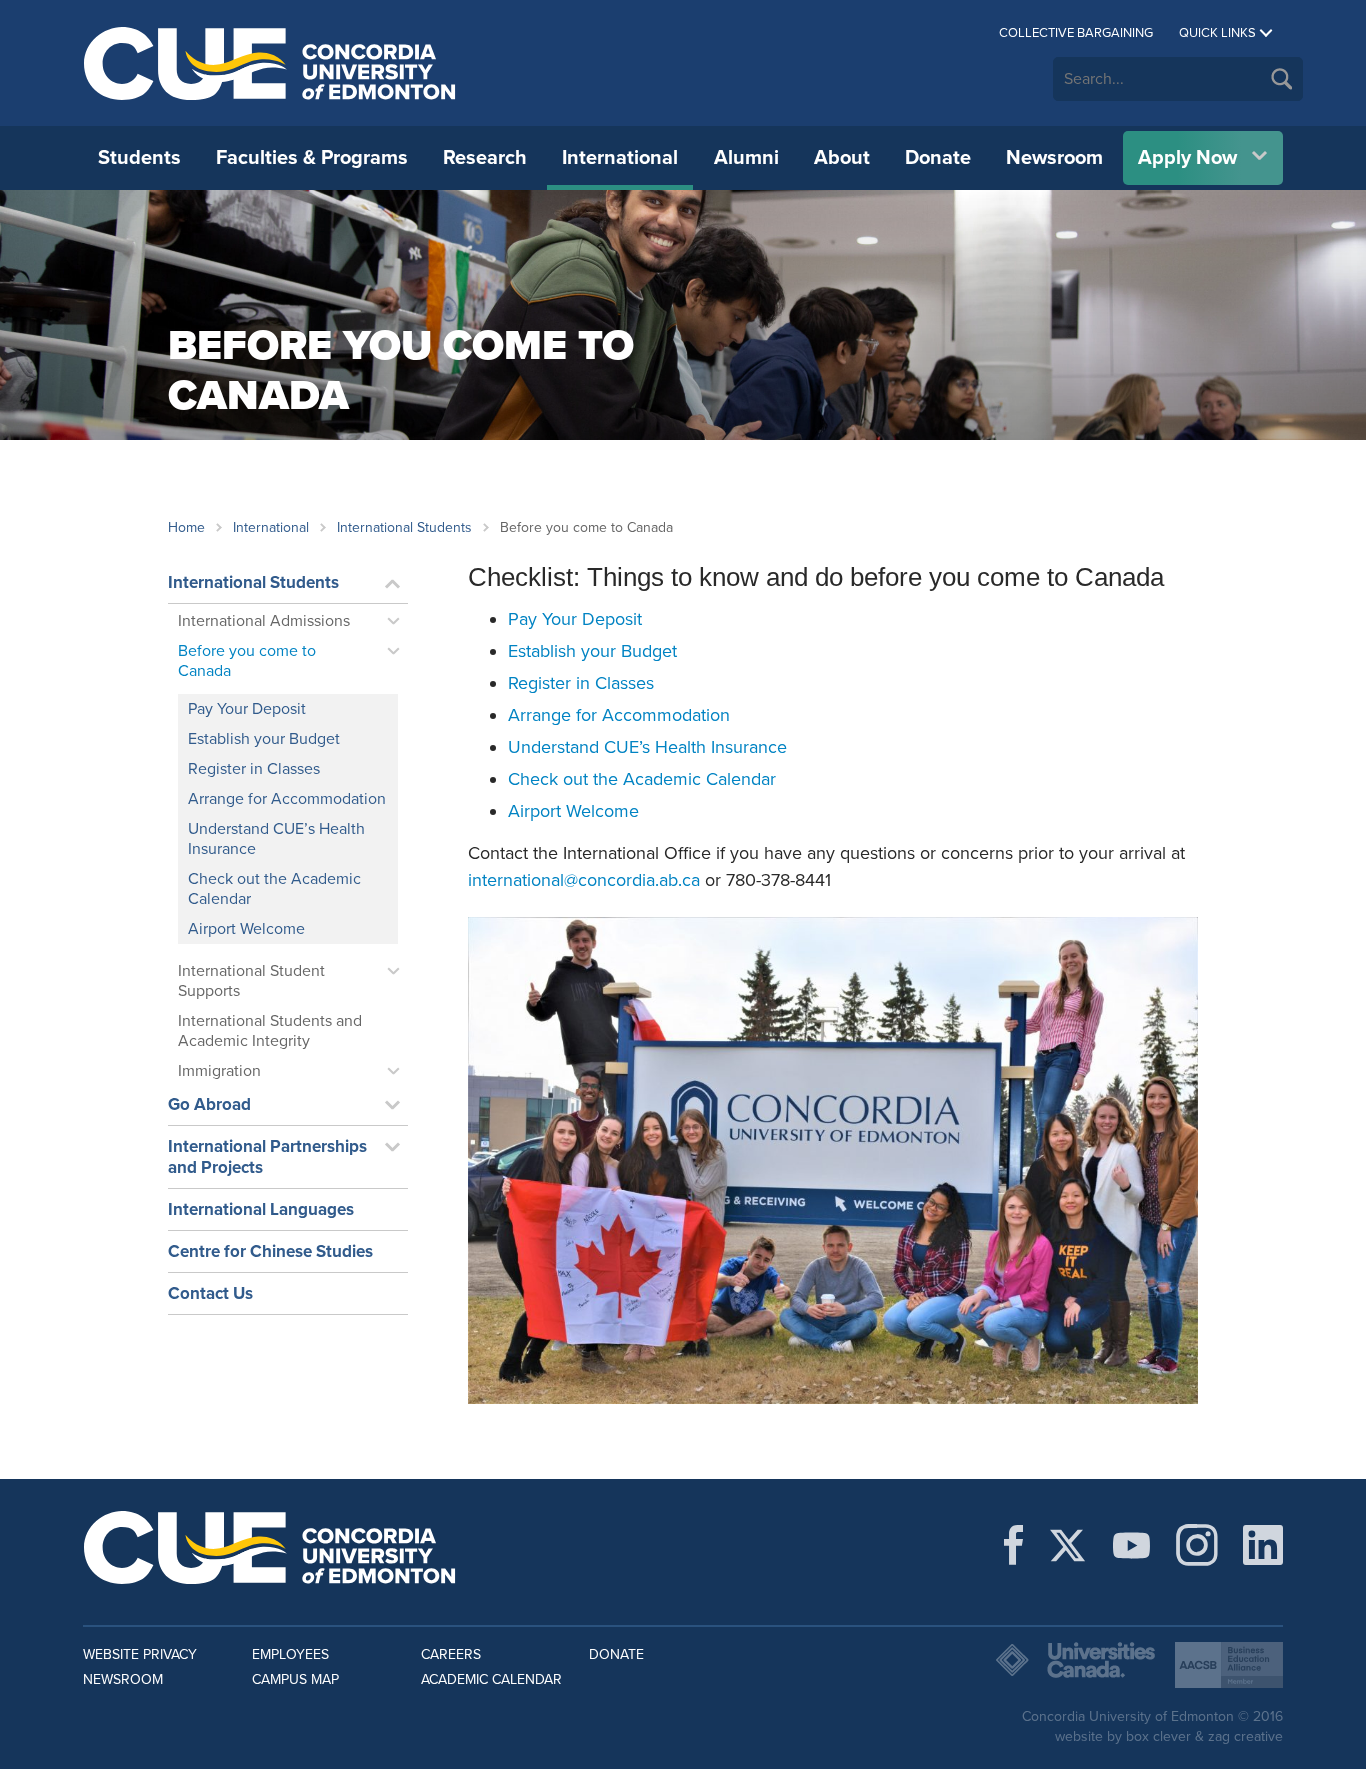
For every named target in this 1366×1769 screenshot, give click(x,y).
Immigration (219, 1071)
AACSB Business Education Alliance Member (1229, 1665)
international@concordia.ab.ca (584, 880)
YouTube (1131, 1545)
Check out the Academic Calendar (274, 889)
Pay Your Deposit (247, 709)
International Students (404, 527)
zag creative (1245, 1736)
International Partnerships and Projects (267, 1157)
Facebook (1013, 1545)
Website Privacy (140, 1654)
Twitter (1067, 1545)
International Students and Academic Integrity (270, 1031)
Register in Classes (254, 769)
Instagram (1197, 1545)
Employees (290, 1654)
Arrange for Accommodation (287, 799)
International (620, 158)
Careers (451, 1654)
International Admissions (264, 621)
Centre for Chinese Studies (270, 1251)
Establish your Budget (264, 739)
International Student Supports (251, 981)
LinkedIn (1263, 1545)
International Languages (261, 1209)
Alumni (746, 158)
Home (186, 527)
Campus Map (295, 1679)
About (842, 158)
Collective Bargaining (1076, 33)
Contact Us (210, 1293)
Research (485, 158)
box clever (1158, 1736)
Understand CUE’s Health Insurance (276, 839)
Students (139, 158)
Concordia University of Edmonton (270, 63)
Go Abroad (209, 1104)
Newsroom (1054, 158)
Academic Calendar (491, 1679)
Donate (938, 158)
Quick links (1217, 33)
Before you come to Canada (247, 661)
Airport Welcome (246, 929)
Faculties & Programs (312, 158)
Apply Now (1187, 158)
